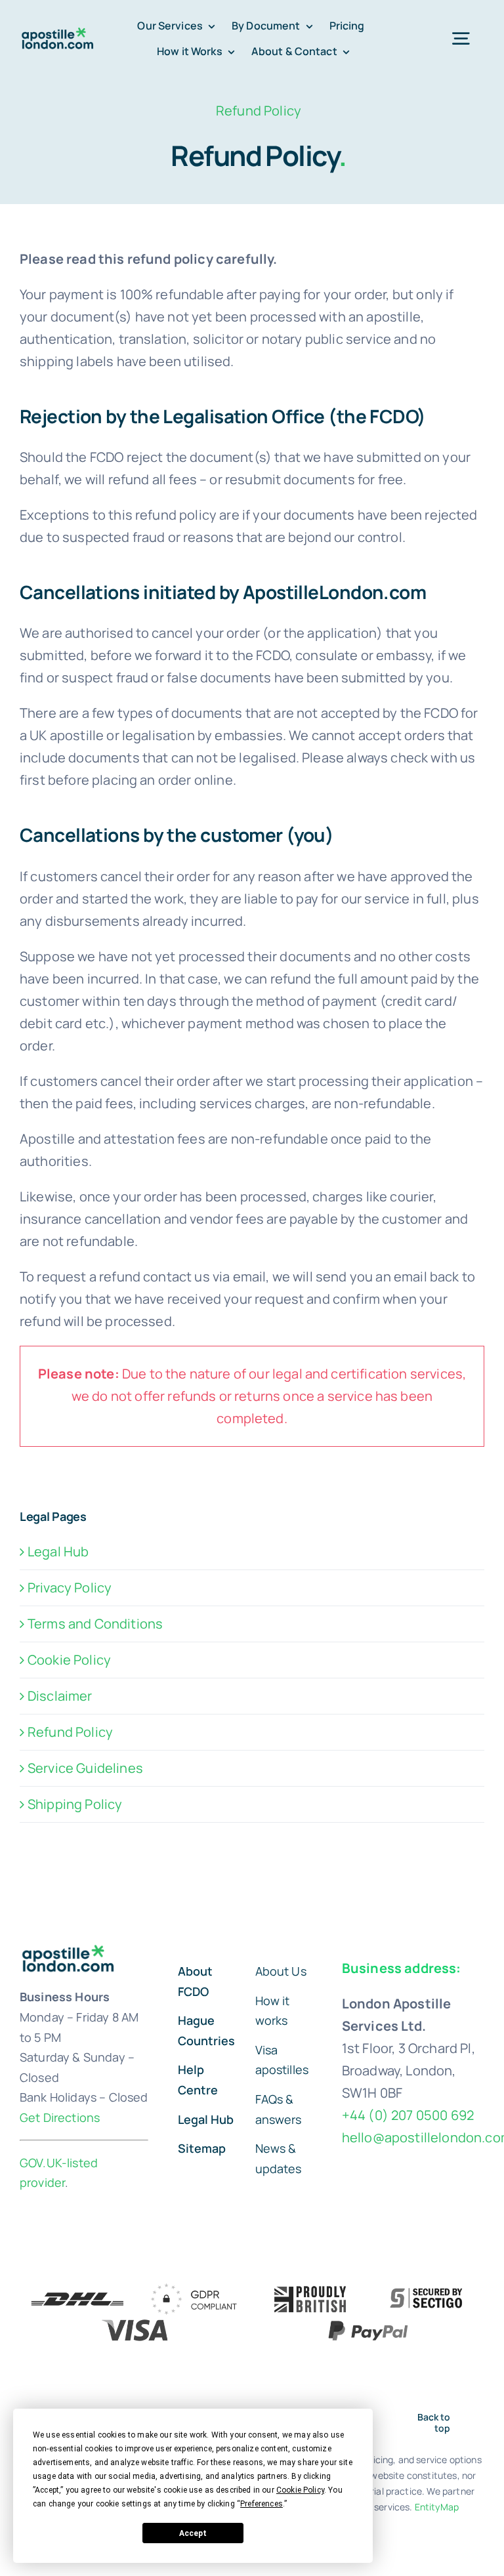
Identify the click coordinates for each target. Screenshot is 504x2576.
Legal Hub (58, 1551)
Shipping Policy (75, 1804)
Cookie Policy (69, 1660)
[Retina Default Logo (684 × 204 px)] (59, 33)
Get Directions (60, 2117)
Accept (193, 2533)
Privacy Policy (70, 1588)
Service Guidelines (85, 1768)
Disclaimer (60, 1696)
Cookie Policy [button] (300, 2490)
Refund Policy (70, 1732)
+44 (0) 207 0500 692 (408, 2115)
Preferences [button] (262, 2504)
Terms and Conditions (95, 1624)
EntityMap (437, 2507)
